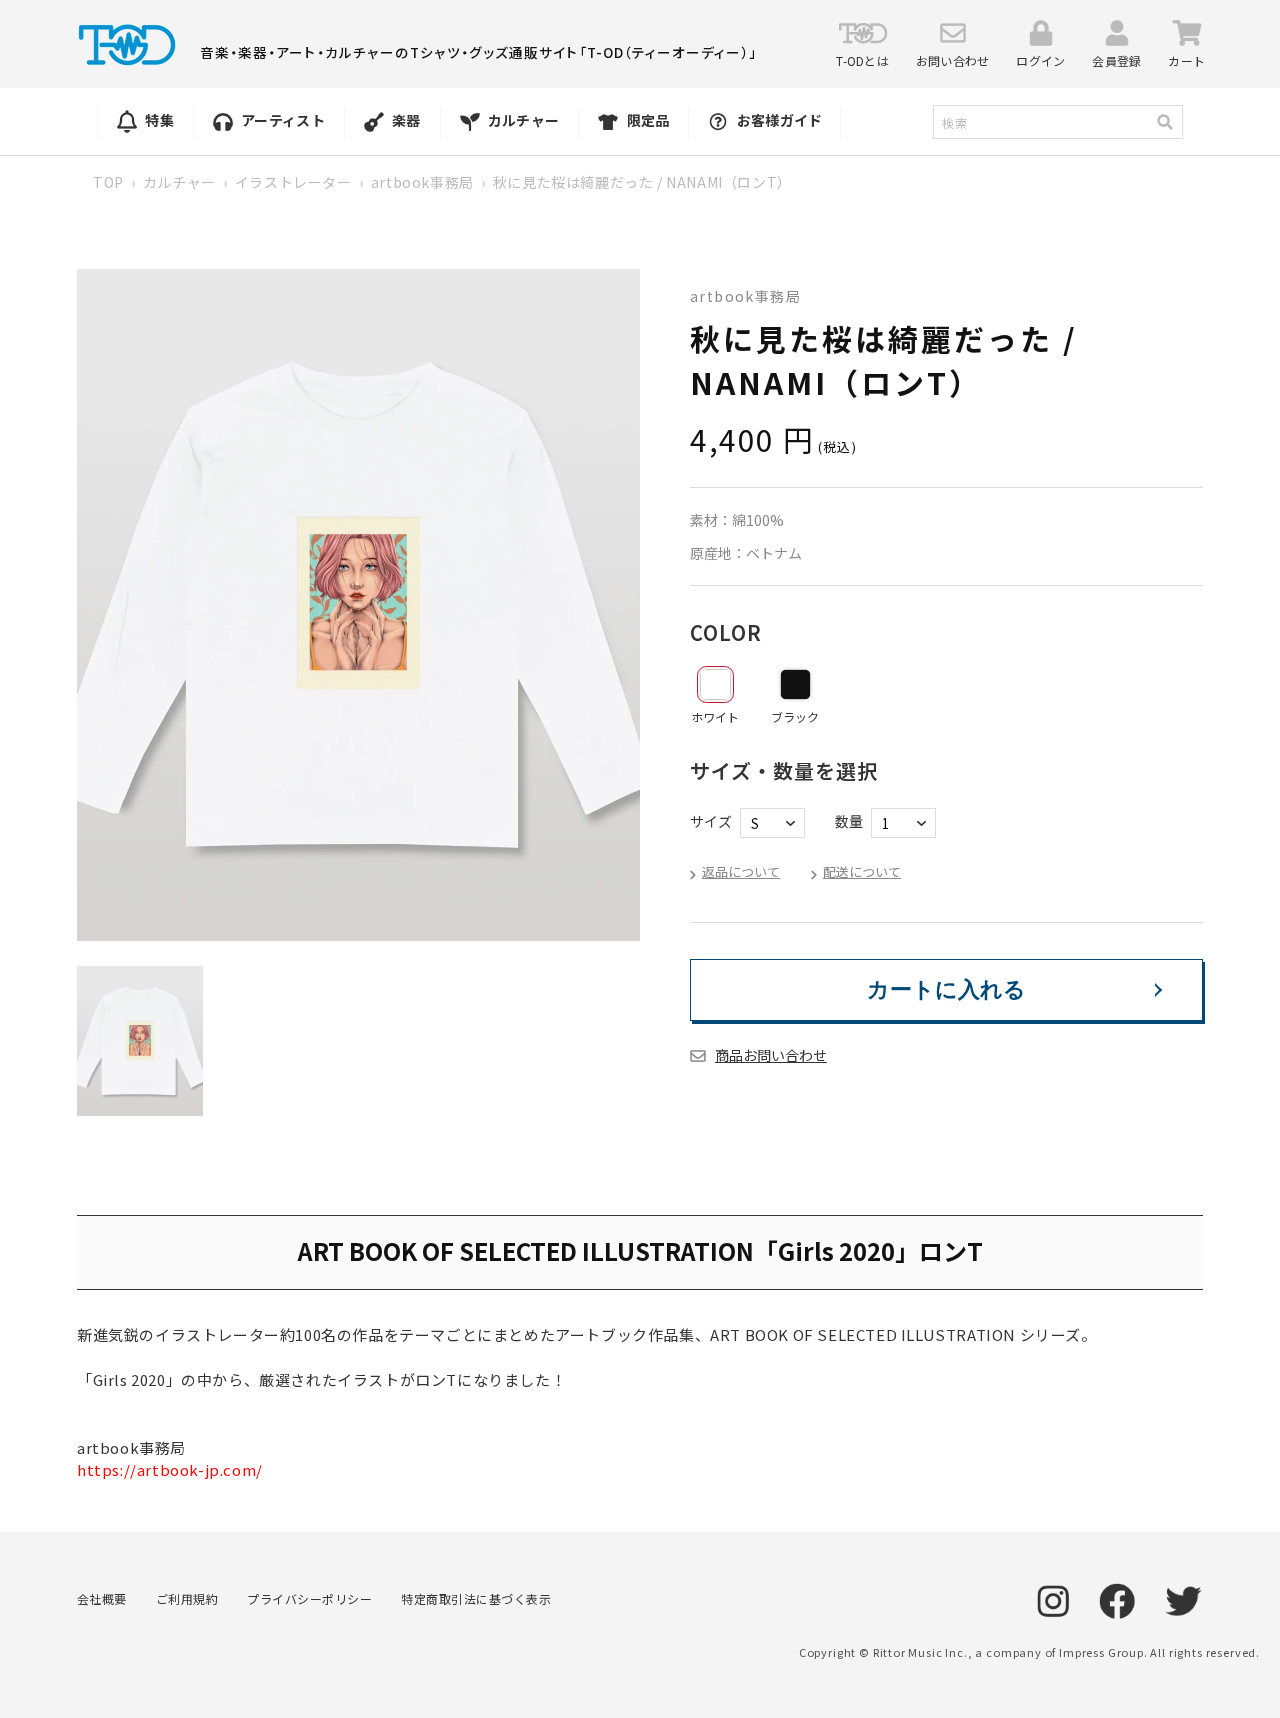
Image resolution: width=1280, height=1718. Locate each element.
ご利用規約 (187, 1598)
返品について (741, 871)
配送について (862, 871)
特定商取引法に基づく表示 (476, 1598)
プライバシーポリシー (309, 1598)
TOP (108, 182)
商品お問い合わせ (771, 1055)
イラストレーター (293, 182)
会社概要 (102, 1598)
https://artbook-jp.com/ (170, 1469)
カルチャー (179, 182)
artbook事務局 (422, 182)
